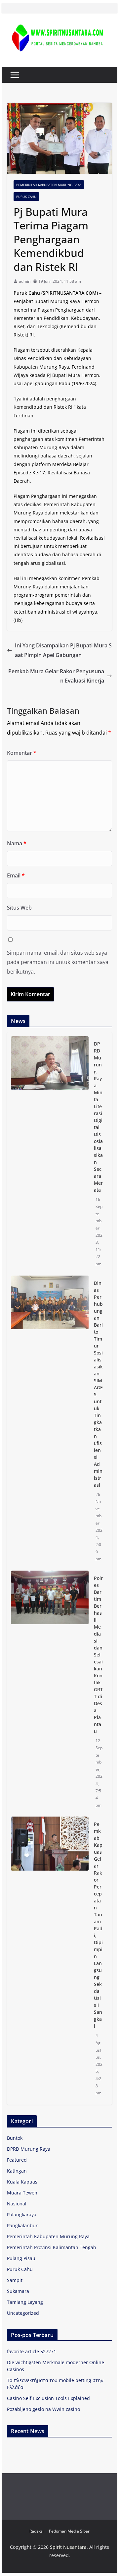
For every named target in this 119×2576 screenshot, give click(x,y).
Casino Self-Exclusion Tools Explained (48, 2398)
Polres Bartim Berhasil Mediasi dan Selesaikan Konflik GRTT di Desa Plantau (98, 1655)
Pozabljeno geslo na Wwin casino (43, 2409)
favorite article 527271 (32, 2351)
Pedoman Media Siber (69, 2531)
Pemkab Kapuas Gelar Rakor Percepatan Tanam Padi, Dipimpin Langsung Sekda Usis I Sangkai (98, 1925)
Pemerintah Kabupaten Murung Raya (49, 185)
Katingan (17, 2171)
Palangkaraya (22, 2215)
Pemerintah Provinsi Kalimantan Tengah (52, 2247)
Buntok (15, 2138)
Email (16, 875)
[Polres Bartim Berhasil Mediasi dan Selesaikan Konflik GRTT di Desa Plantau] (50, 1692)
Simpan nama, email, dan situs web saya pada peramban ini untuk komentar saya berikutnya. (58, 962)
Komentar (22, 753)
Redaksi (37, 2531)
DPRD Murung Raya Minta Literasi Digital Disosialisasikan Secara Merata (98, 1117)
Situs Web (19, 908)
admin (25, 281)
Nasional (17, 2204)
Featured (17, 2160)
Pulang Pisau (21, 2258)
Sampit (15, 2280)
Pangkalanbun (23, 2225)
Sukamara (18, 2291)
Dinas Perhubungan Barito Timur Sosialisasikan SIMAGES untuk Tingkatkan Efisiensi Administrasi (98, 1384)
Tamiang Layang (25, 2302)
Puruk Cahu (26, 197)
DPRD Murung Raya (29, 2149)
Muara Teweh (22, 2193)
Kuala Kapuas (22, 2182)
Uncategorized (23, 2313)
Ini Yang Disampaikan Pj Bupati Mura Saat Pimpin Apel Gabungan (63, 650)
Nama (17, 843)
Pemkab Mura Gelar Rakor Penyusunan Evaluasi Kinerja (56, 676)
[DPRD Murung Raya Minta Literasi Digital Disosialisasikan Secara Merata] (50, 1154)
